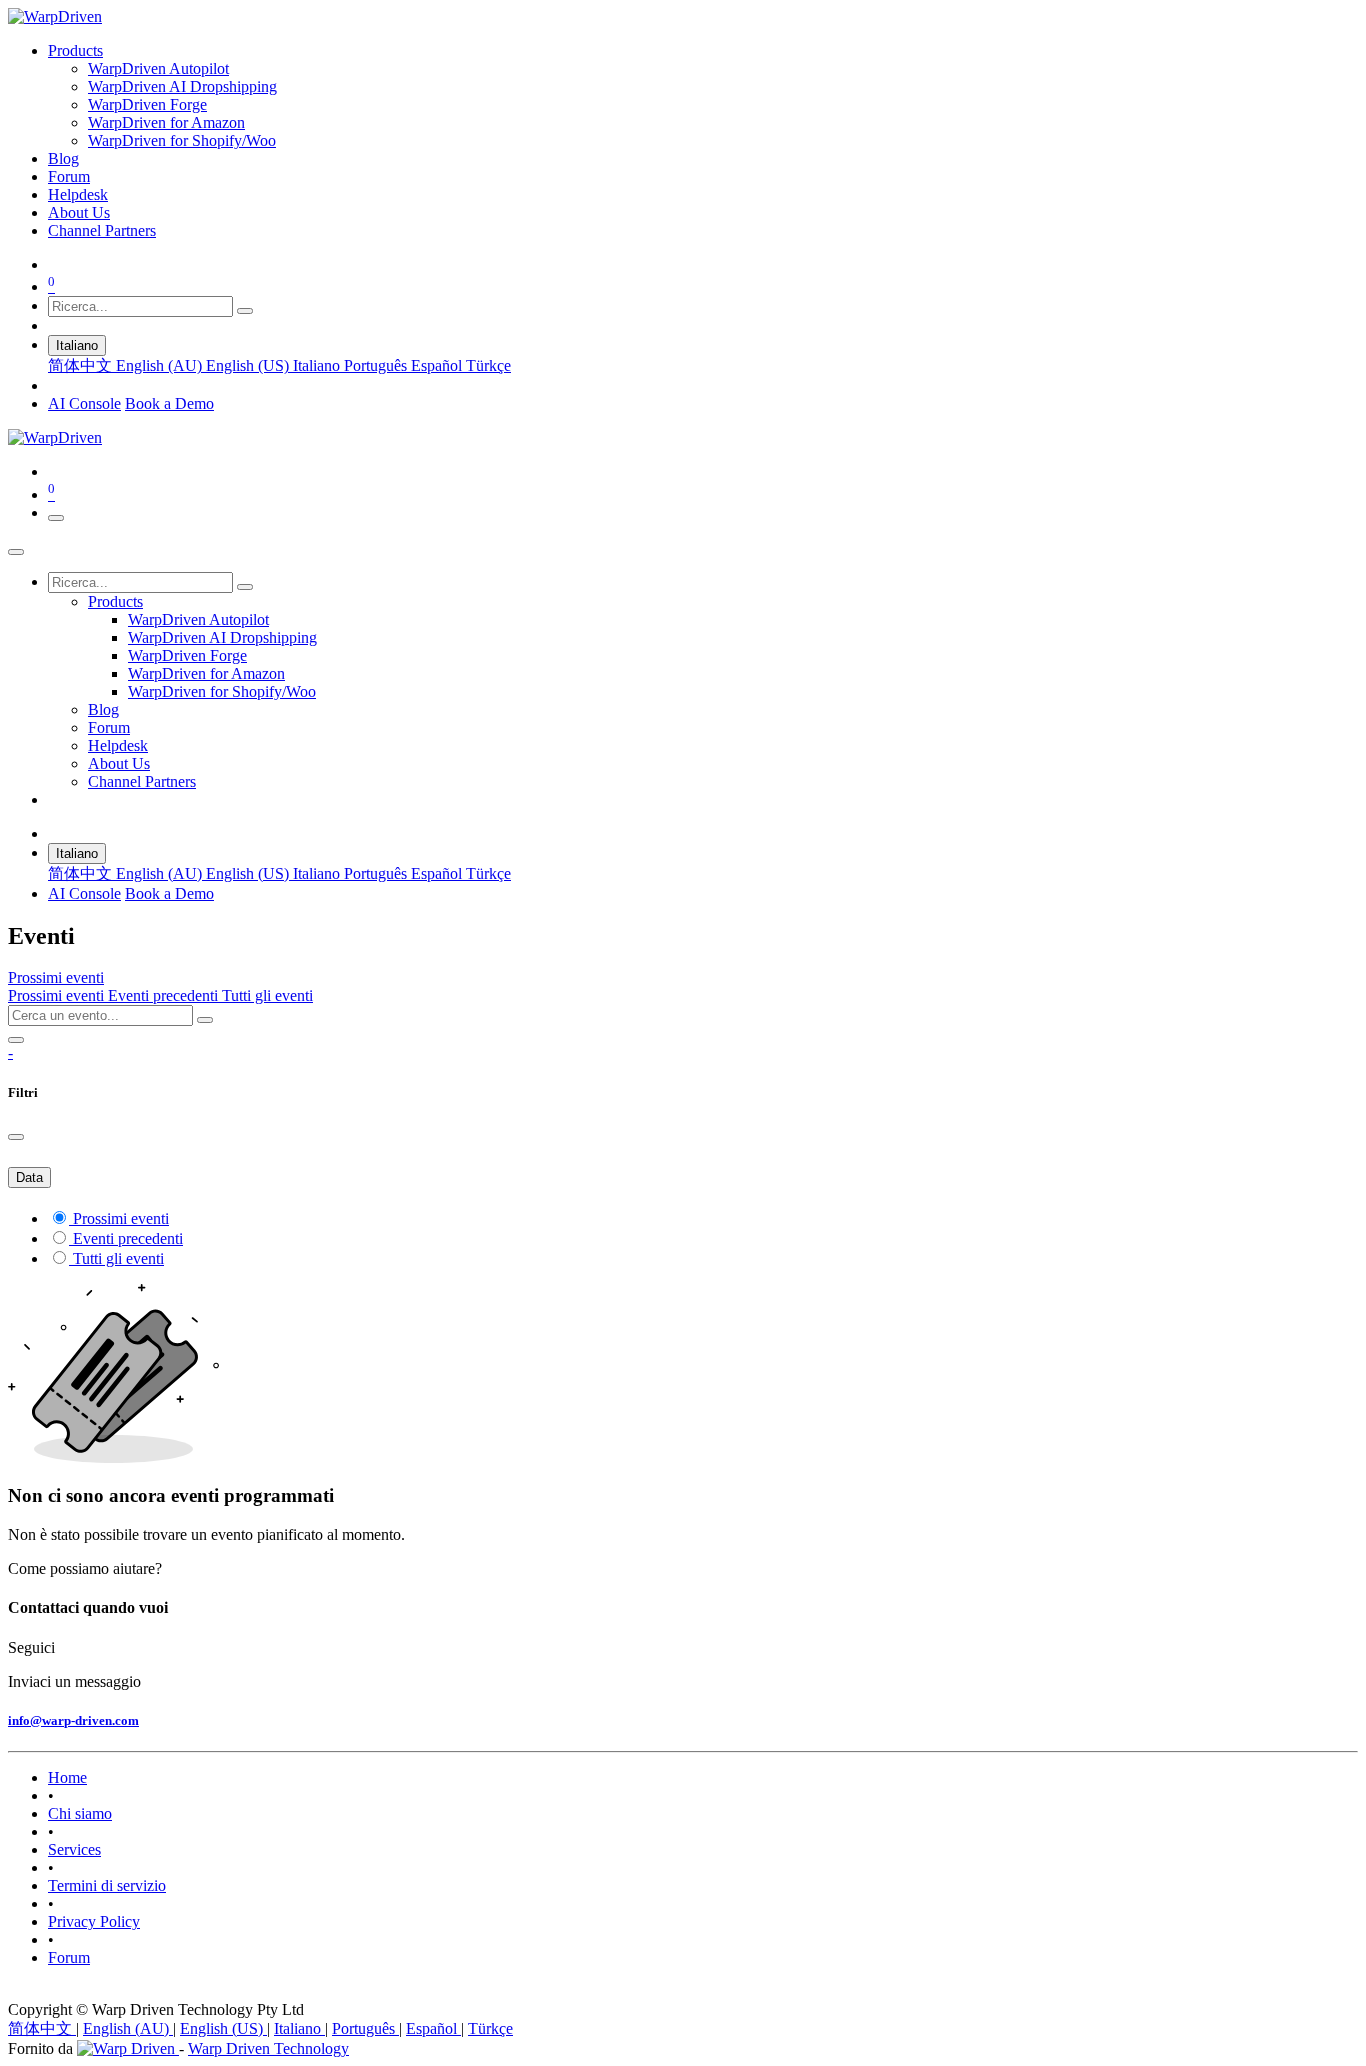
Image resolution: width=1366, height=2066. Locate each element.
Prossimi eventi (58, 995)
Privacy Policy (94, 1921)
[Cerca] (245, 311)
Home (67, 1777)
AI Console (84, 403)
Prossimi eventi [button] (56, 977)
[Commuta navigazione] (56, 518)
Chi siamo (80, 1813)
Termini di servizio (107, 1885)
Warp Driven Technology (268, 2048)
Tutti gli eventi (267, 995)
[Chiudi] (16, 552)
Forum (69, 1957)
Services (74, 1849)
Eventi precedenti (165, 995)
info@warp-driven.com (73, 1720)
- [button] (10, 1052)
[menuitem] (75, 50)
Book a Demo (169, 403)
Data (29, 1177)
